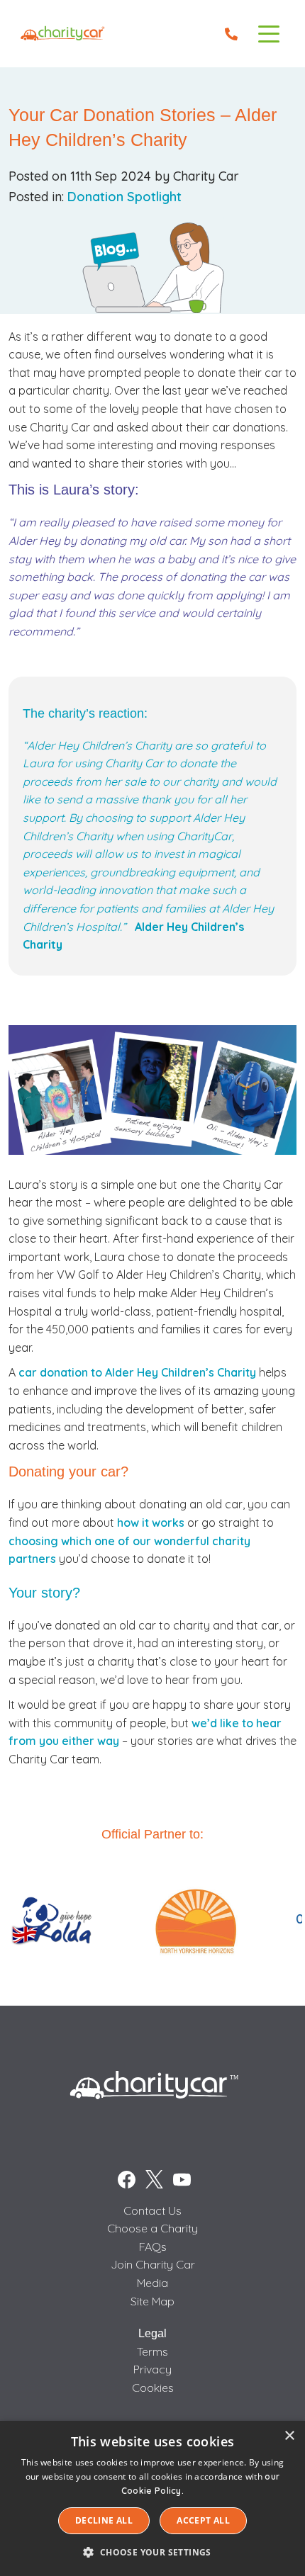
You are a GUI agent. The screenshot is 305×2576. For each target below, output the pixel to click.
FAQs (153, 2247)
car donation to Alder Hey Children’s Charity (137, 1372)
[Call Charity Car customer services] (231, 34)
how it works (151, 1523)
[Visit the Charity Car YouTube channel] (182, 2180)
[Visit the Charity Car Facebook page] (127, 2180)
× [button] (289, 2436)
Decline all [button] (104, 2520)
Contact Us (152, 2210)
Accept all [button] (203, 2520)
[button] (152, 2552)
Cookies (153, 2388)
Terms (152, 2351)
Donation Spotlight (124, 197)
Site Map (152, 2301)
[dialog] (152, 2498)
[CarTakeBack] (63, 34)
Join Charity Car (153, 2264)
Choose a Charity (152, 2228)
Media (152, 2283)
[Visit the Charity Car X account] (154, 2180)
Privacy (152, 2369)
